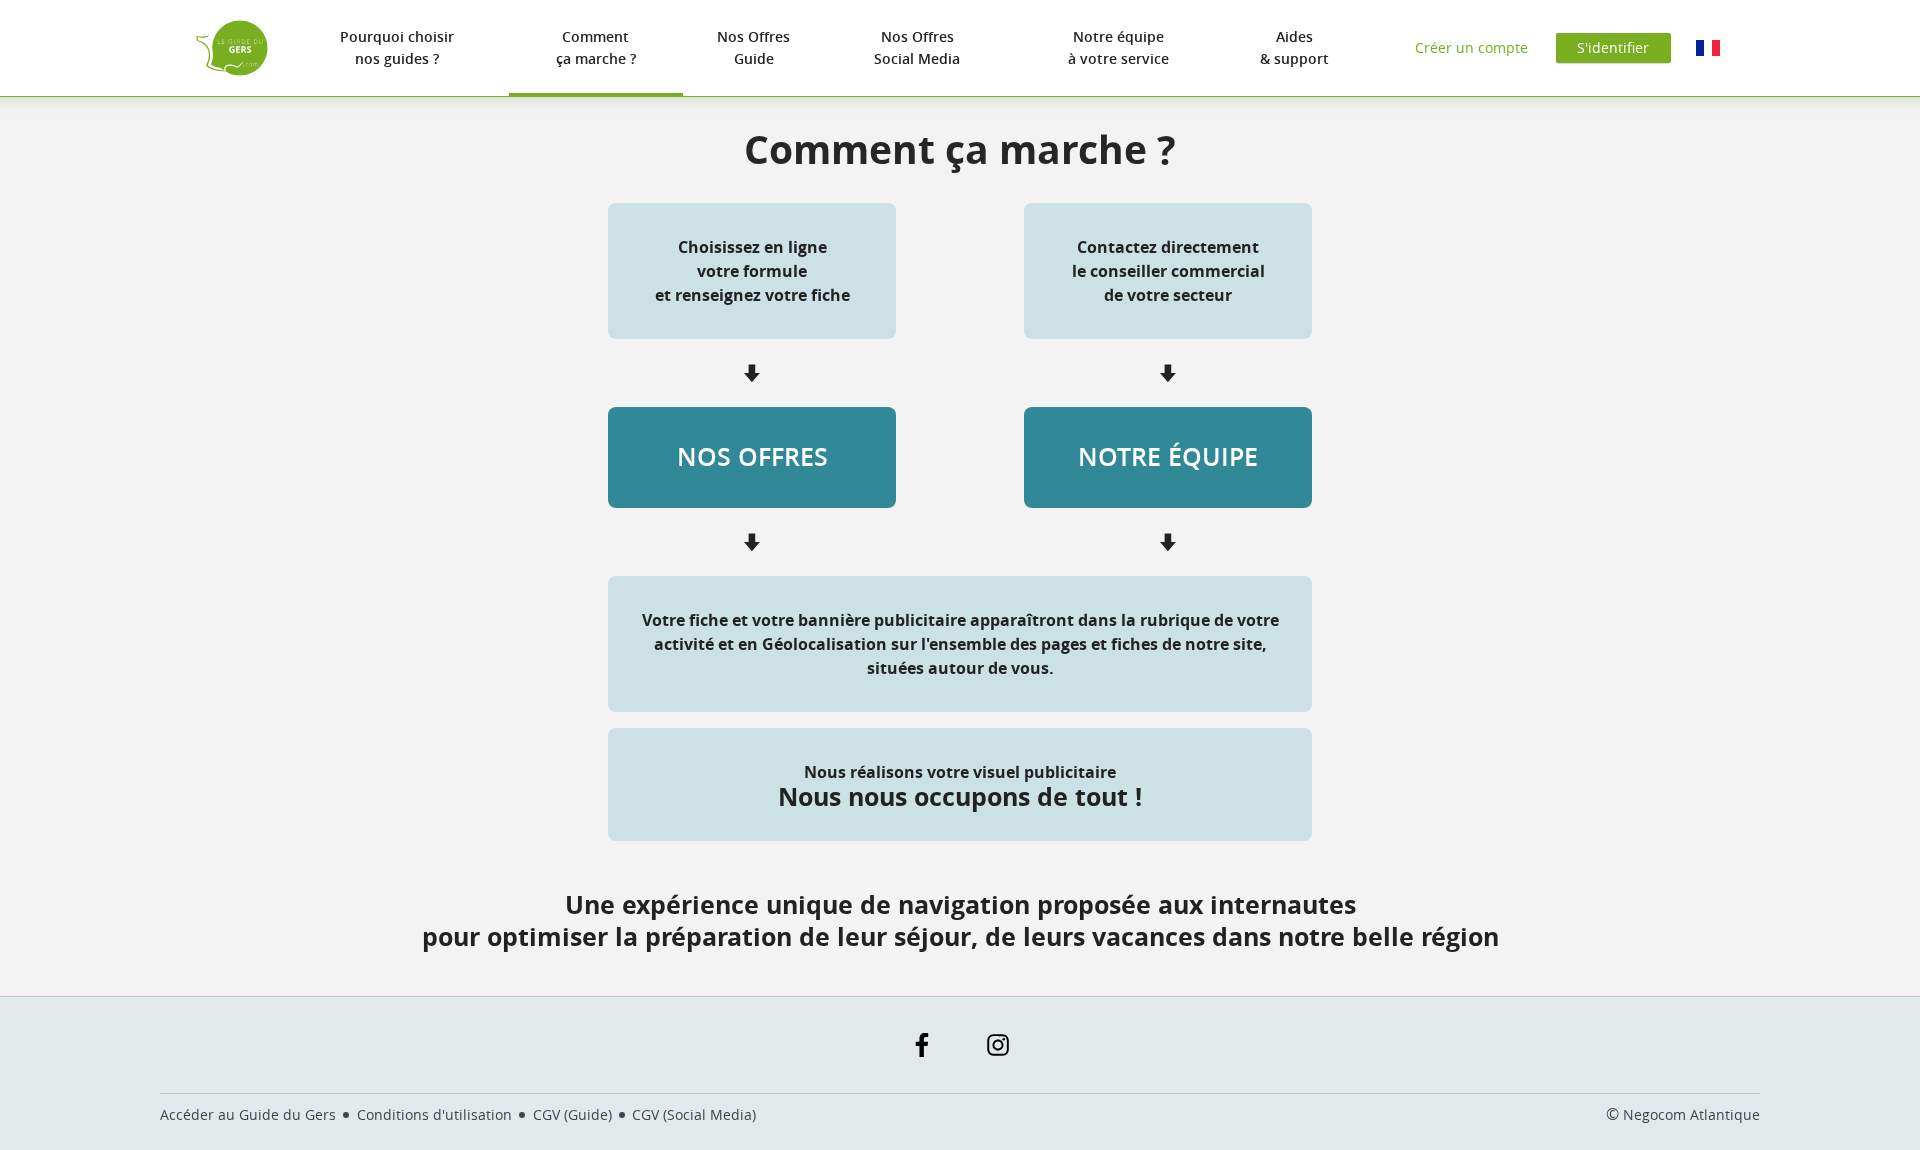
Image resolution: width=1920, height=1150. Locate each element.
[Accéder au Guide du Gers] (232, 48)
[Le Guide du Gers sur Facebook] (922, 1045)
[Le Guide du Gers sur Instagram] (998, 1045)
